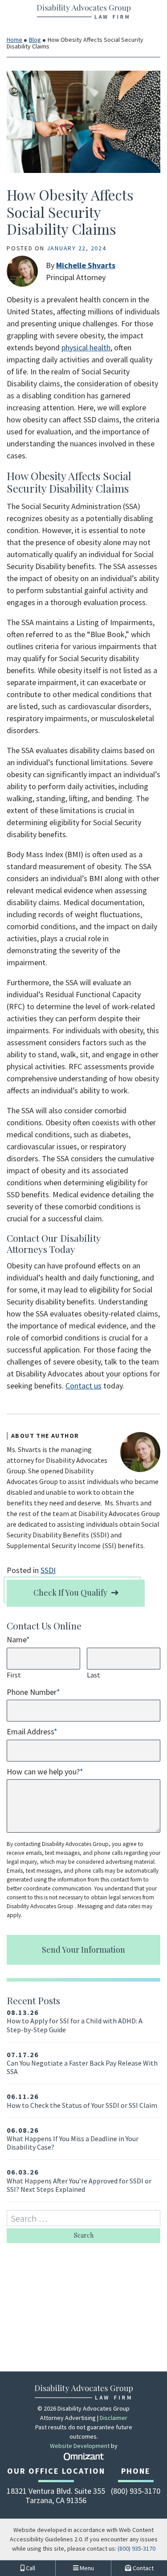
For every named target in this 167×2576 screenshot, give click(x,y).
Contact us (83, 1386)
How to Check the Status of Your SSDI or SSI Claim (82, 2101)
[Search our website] (83, 2218)
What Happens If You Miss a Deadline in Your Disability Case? (73, 2139)
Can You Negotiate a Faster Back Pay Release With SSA (82, 2063)
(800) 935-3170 (136, 2548)
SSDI (48, 1570)
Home (14, 40)
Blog (35, 40)
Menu (86, 2568)
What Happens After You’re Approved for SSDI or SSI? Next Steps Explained (79, 2181)
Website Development (80, 2446)
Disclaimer (114, 2418)
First (14, 1675)
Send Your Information (83, 1950)
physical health (86, 347)
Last (94, 1675)
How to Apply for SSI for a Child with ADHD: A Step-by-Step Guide (75, 2021)
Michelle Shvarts (86, 265)
